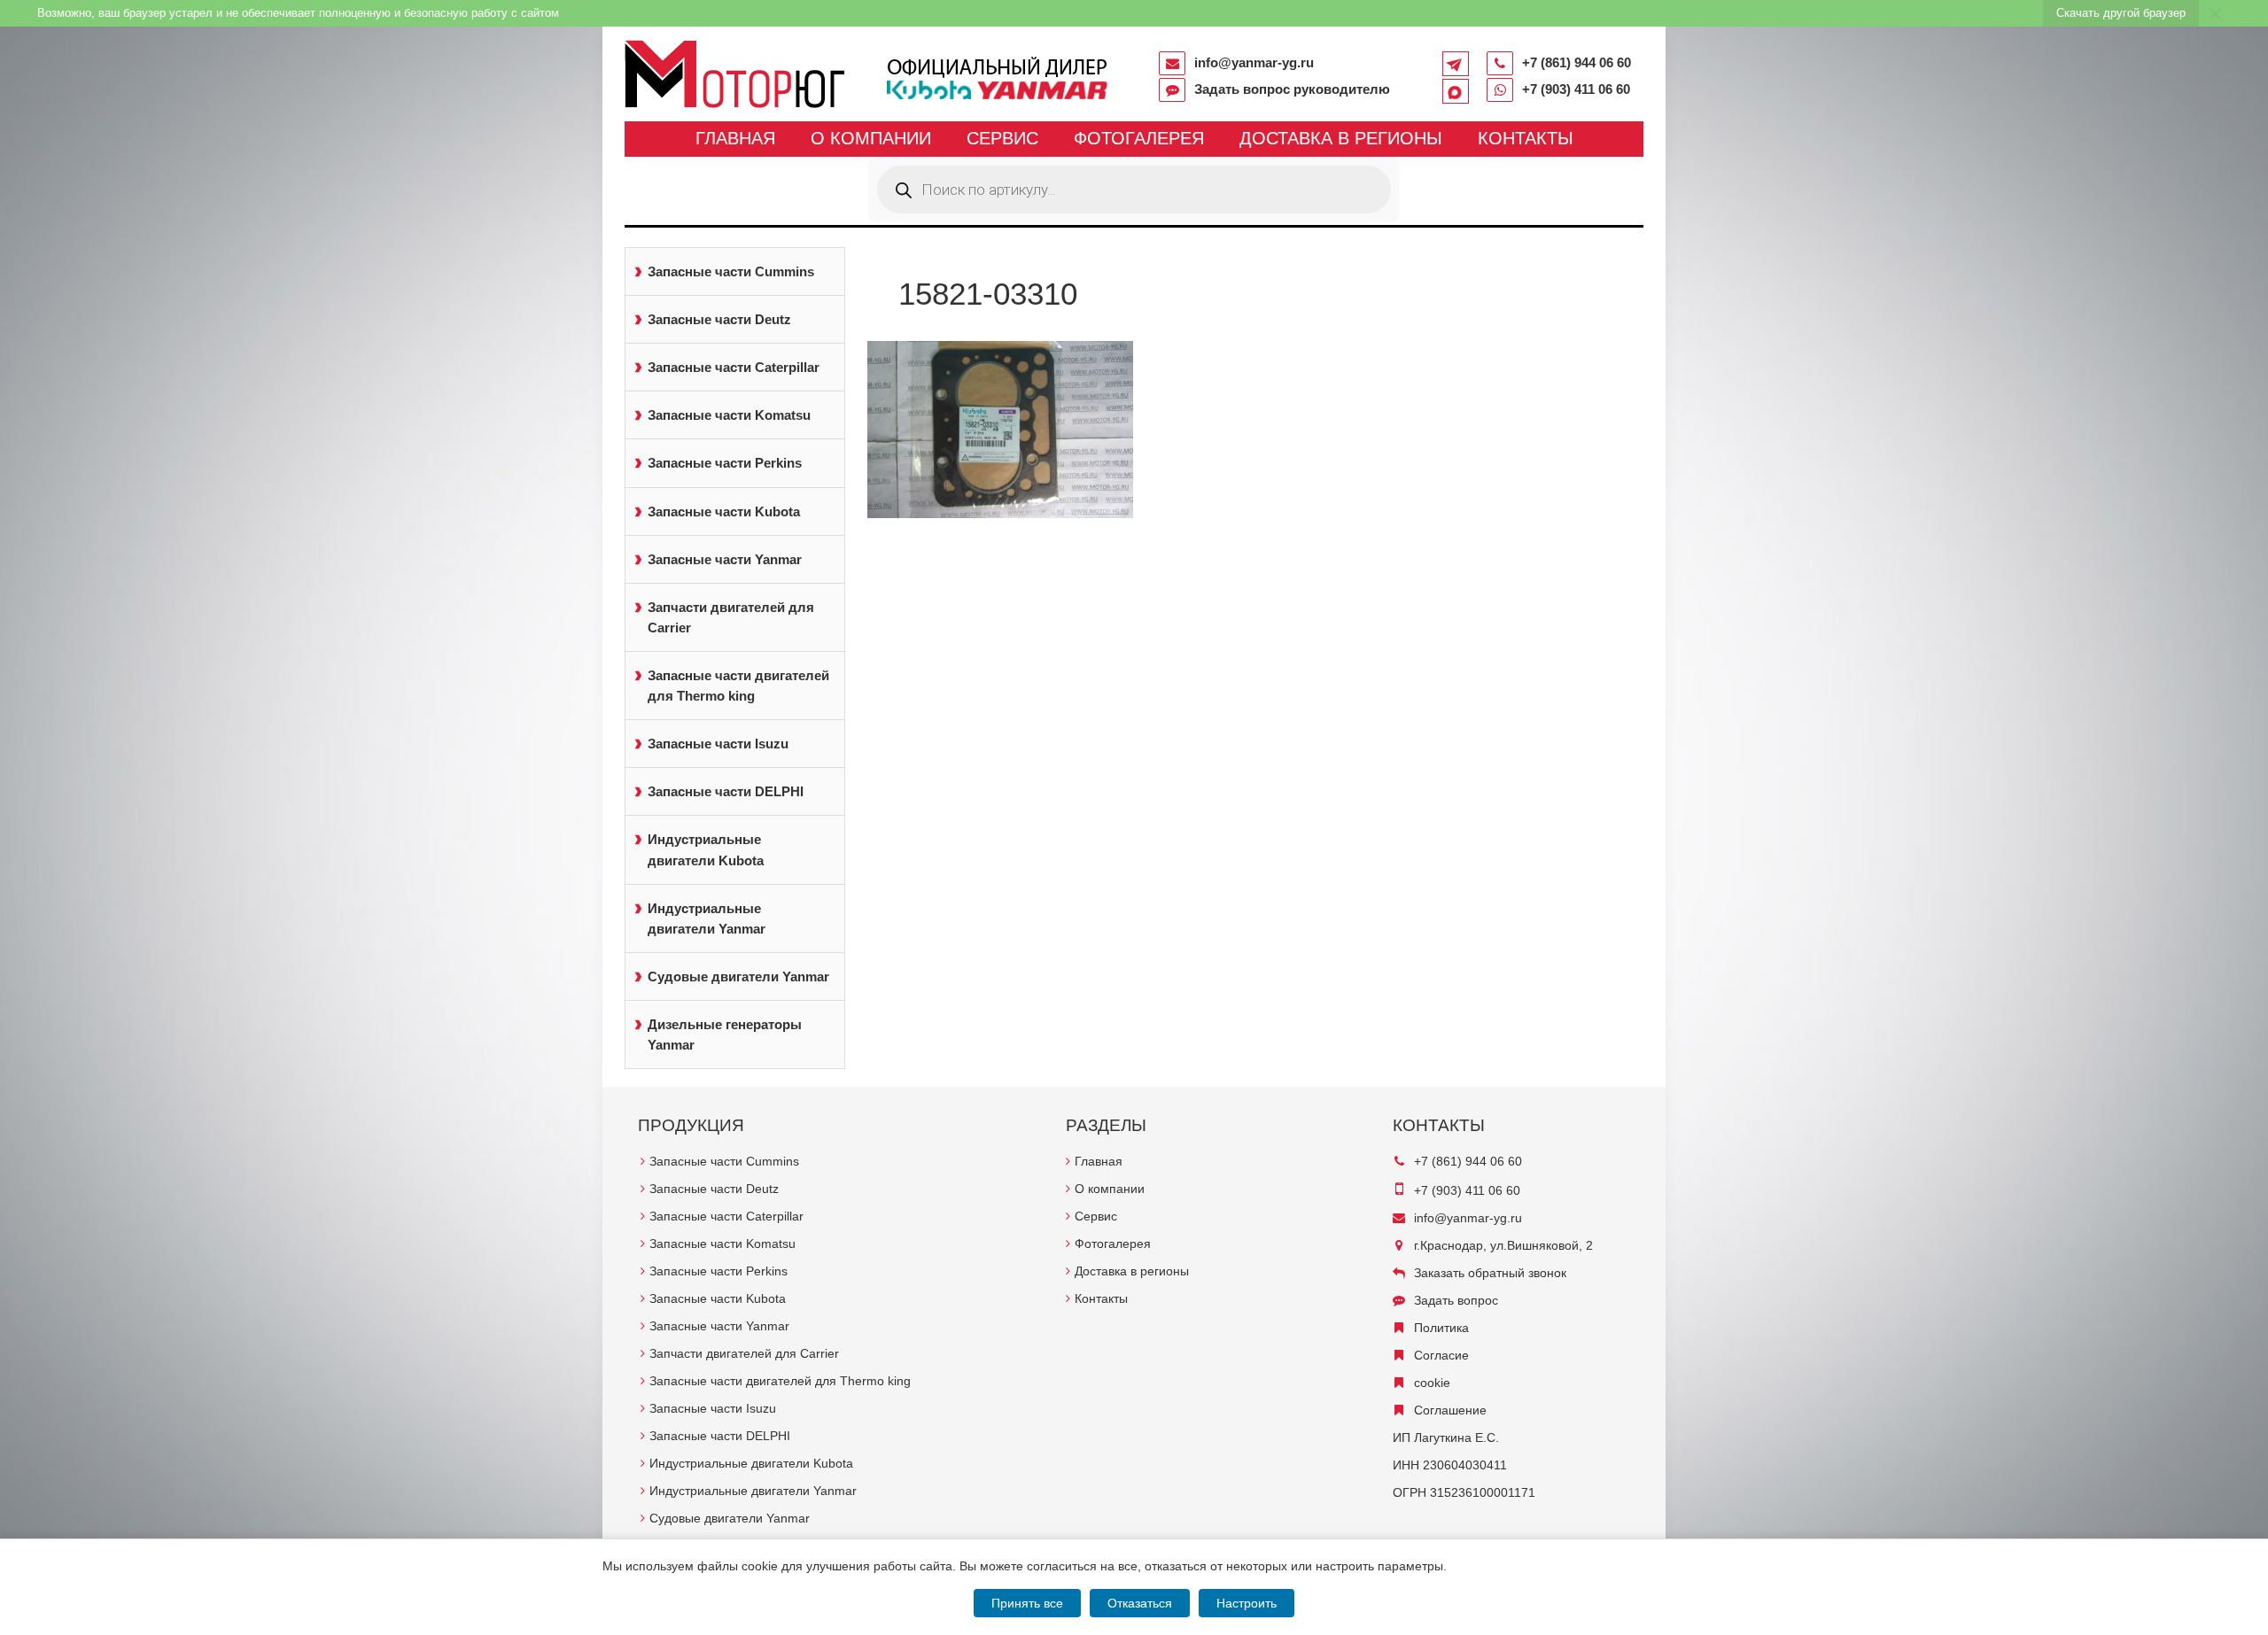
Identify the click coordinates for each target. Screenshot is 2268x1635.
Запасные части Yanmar (725, 559)
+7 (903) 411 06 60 (1576, 89)
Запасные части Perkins (725, 463)
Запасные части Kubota (724, 511)
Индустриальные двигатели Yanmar (707, 918)
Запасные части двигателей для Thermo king (738, 686)
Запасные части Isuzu (718, 744)
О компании (871, 138)
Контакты (1526, 138)
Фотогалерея (1139, 138)
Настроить (1247, 1603)
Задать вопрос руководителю (1292, 89)
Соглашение (1450, 1410)
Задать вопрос (1456, 1300)
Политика (1441, 1328)
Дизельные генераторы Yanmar (725, 1034)
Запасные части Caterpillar (734, 367)
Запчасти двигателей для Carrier (731, 617)
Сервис (1002, 138)
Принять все (1027, 1603)
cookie (1432, 1383)
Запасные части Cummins (731, 271)
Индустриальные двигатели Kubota (706, 849)
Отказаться (1140, 1603)
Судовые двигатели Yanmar (738, 976)
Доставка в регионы (1341, 138)
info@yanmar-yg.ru (1254, 62)
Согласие (1441, 1355)
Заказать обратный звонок (1490, 1273)
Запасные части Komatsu (729, 415)
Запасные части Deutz (719, 319)
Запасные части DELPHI (726, 791)
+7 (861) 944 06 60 (1577, 62)
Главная (735, 138)
